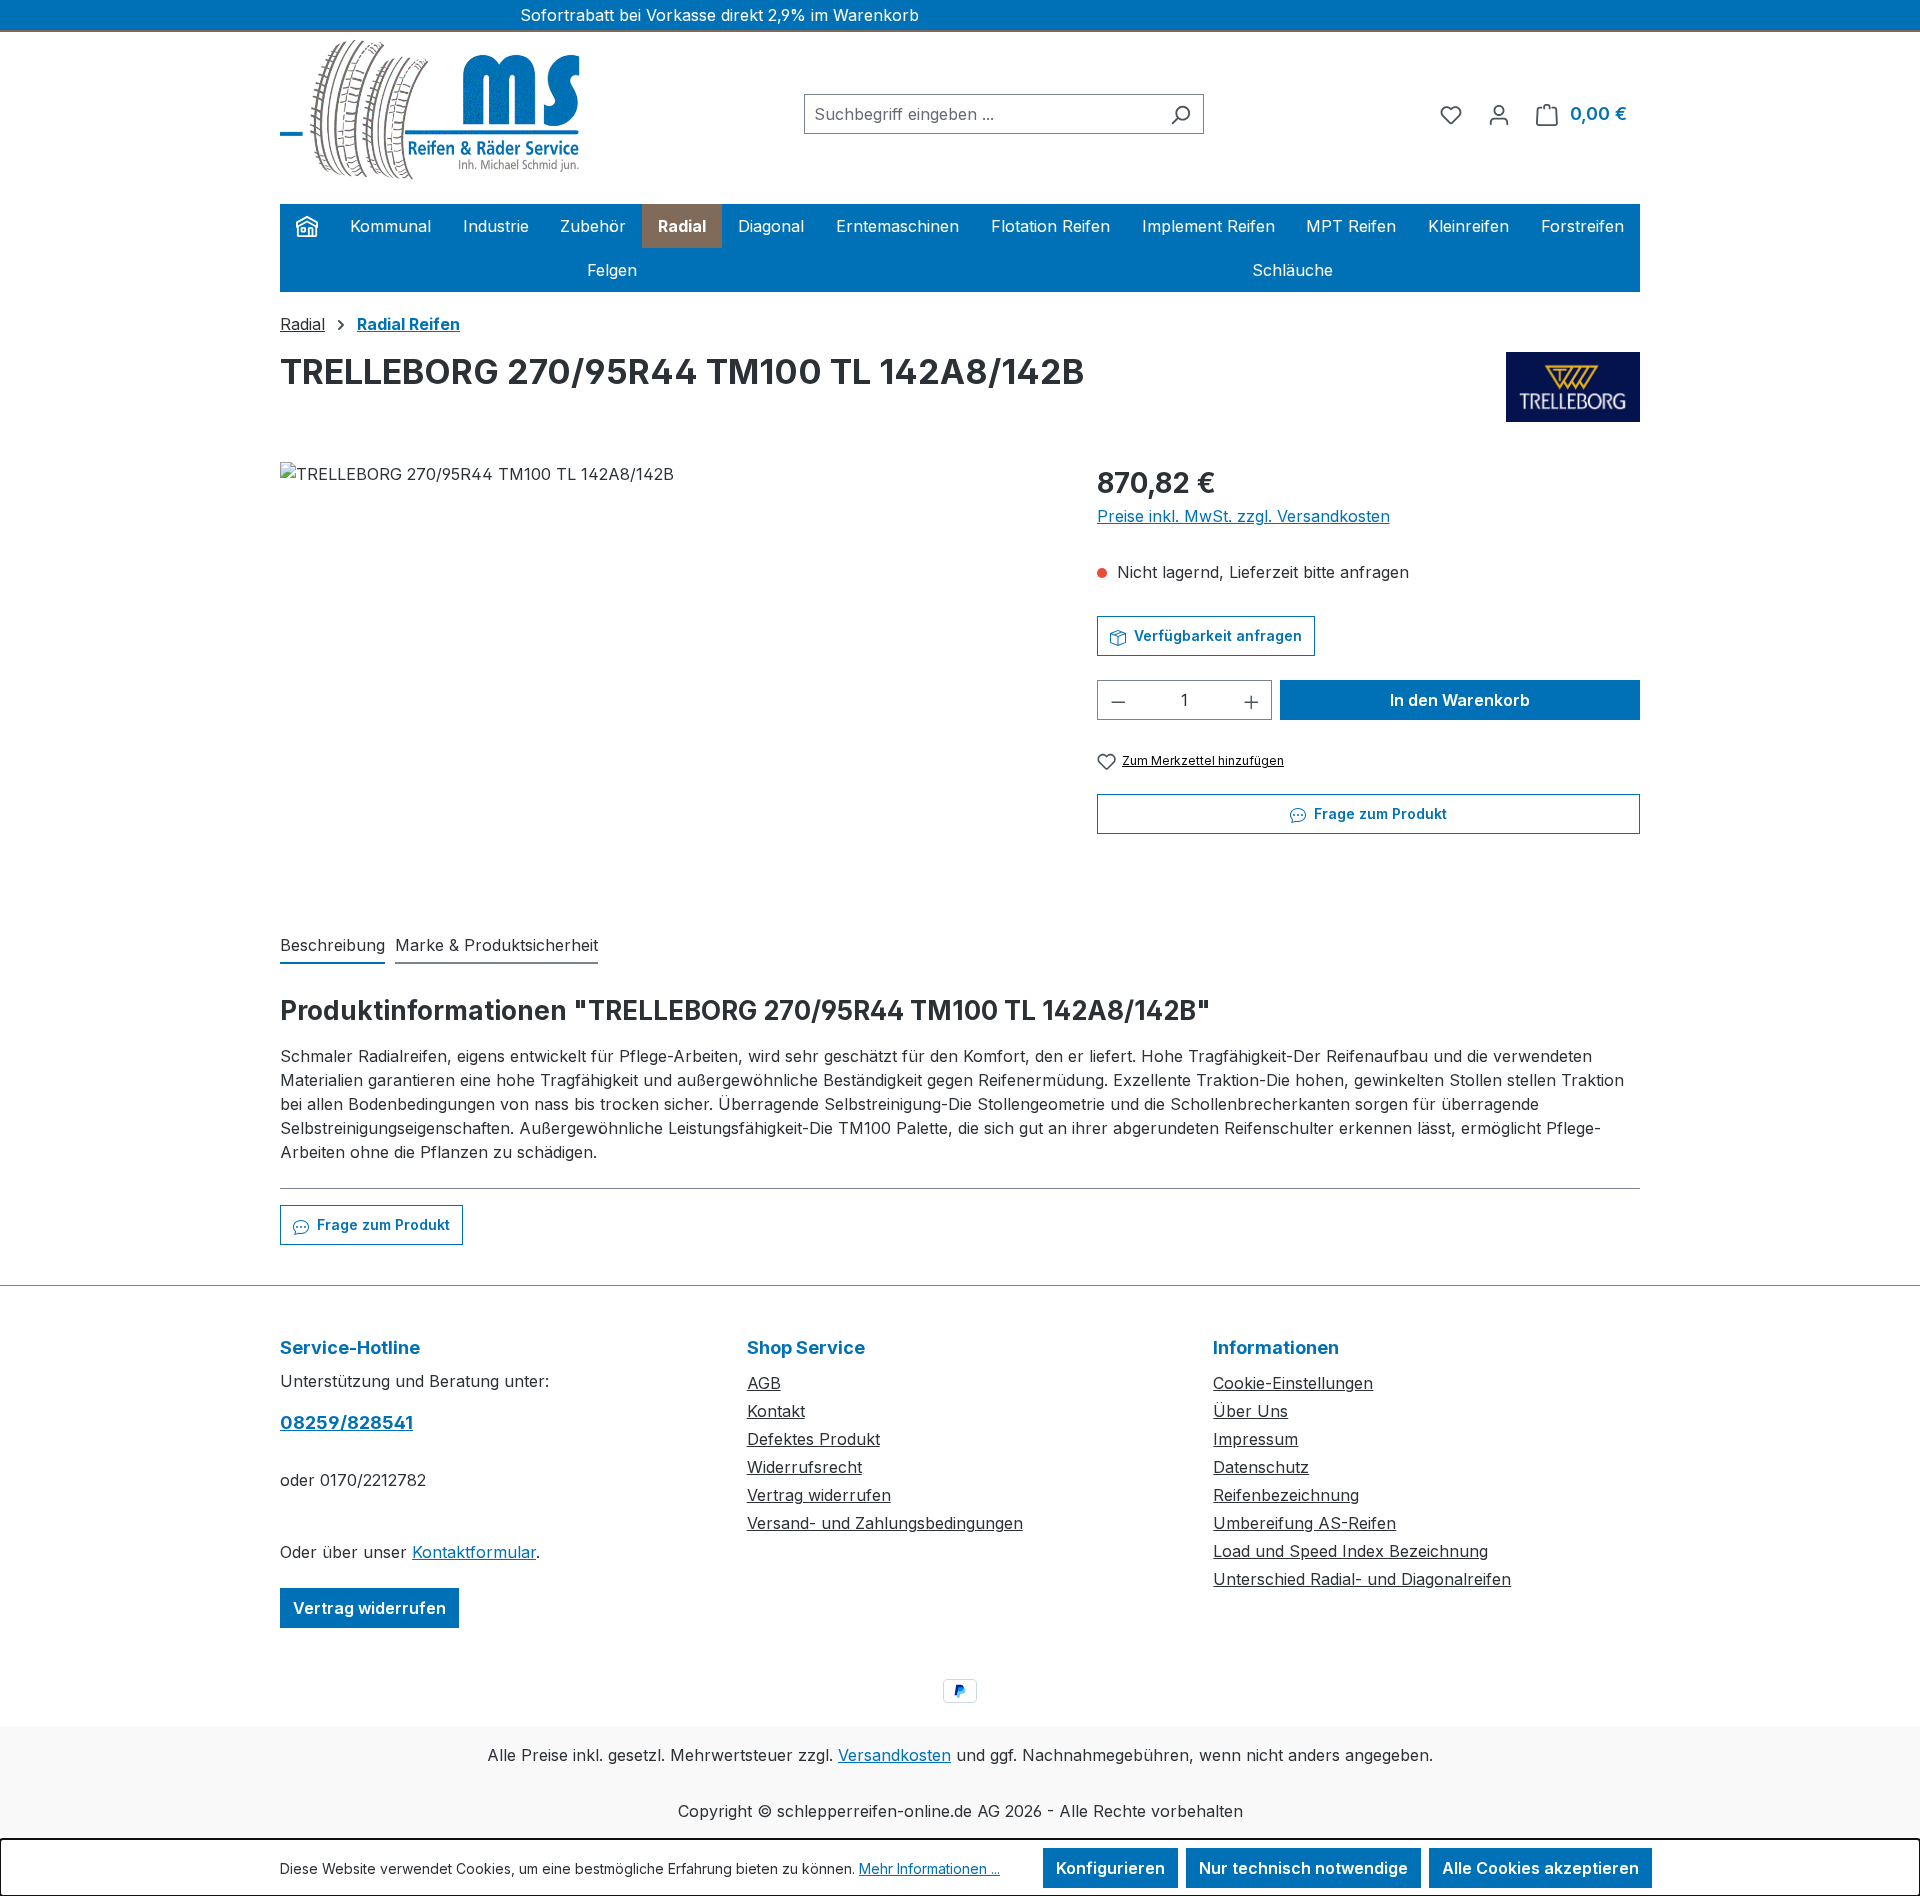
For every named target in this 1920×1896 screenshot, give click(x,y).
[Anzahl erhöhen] (1252, 700)
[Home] (307, 226)
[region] (668, 677)
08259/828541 (346, 1422)
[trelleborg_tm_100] (668, 677)
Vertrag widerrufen (369, 1608)
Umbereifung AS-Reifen (1304, 1523)
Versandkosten (894, 1755)
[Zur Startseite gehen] (430, 110)
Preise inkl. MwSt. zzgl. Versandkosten (1243, 516)
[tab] (332, 946)
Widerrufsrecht (804, 1467)
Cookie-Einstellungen (1293, 1383)
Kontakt (776, 1411)
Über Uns (1250, 1411)
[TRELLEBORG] (1573, 387)
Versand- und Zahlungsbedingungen (885, 1523)
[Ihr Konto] (1499, 114)
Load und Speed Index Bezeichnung (1350, 1551)
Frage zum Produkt (1378, 813)
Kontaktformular (474, 1552)
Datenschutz (1261, 1467)
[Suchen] (1180, 114)
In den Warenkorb (1460, 700)
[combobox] (981, 114)
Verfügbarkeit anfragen (1216, 635)
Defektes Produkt (813, 1439)
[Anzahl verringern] (1118, 700)
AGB (764, 1383)
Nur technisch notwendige (1303, 1868)
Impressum (1255, 1439)
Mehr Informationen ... (929, 1868)
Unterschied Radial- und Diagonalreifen (1362, 1579)
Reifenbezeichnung (1286, 1495)
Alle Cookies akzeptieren (1540, 1868)
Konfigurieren (1110, 1868)
